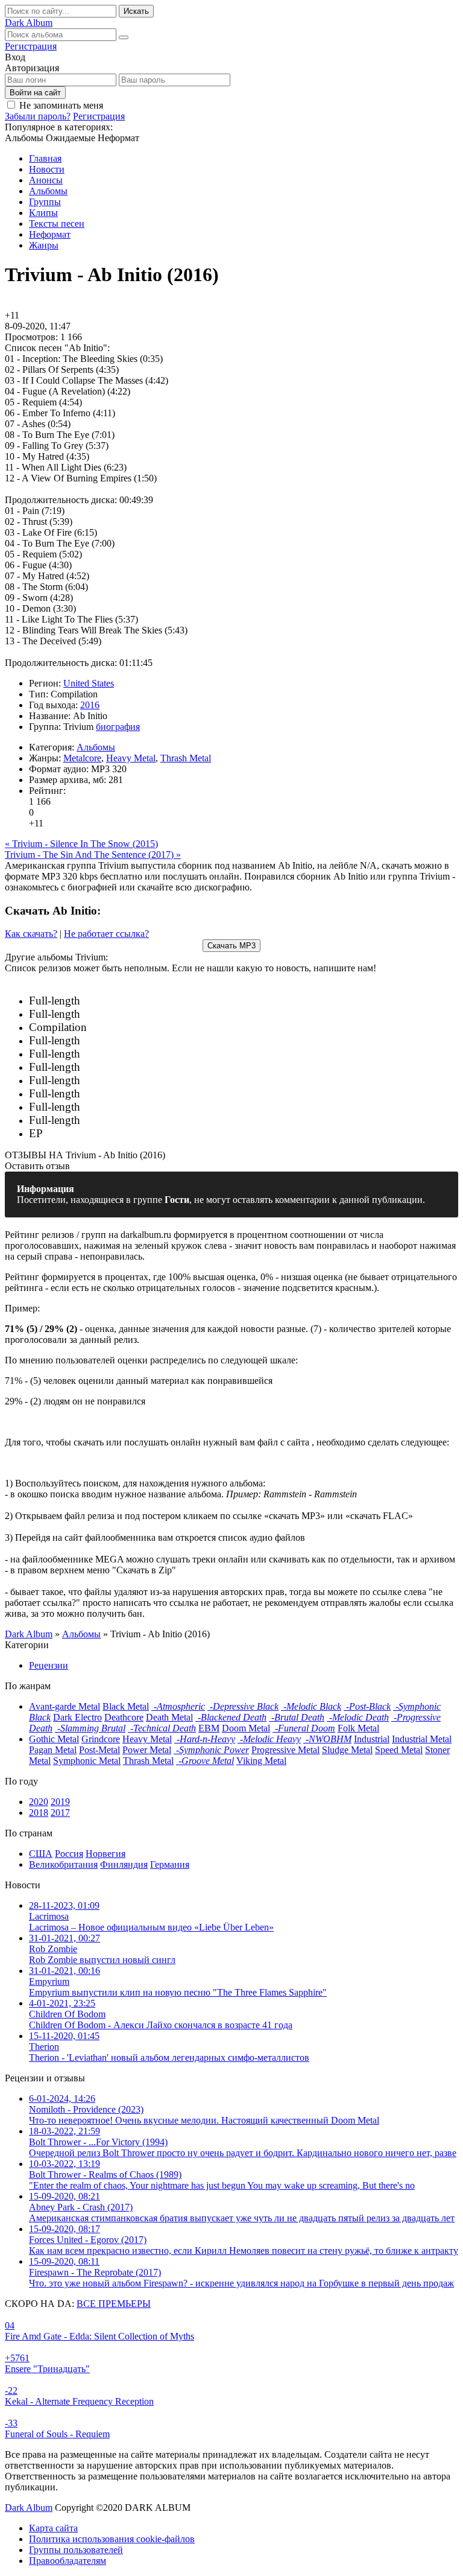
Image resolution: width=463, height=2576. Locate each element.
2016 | (117, 1028)
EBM (209, 1728)
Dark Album (29, 2508)
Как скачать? (31, 934)
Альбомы (48, 191)
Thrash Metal (186, 758)
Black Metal (126, 1706)
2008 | (141, 1081)
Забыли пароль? (38, 116)
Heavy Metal (131, 758)
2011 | (144, 1068)
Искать (136, 11)
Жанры (44, 245)
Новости (47, 169)
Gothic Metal (54, 1739)
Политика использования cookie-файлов (112, 2539)
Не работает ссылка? (106, 934)
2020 (39, 1802)
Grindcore (101, 1739)
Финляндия (124, 1864)
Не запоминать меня (61, 105)
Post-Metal (99, 1750)
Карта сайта (53, 2528)
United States (89, 683)
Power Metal (147, 1750)
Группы (45, 202)
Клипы (43, 213)
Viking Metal (261, 1761)
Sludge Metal (347, 1750)
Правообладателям (68, 2561)
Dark (29, 23)
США (41, 1854)
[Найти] (124, 37)
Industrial (372, 1739)
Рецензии (49, 1665)
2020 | (140, 1001)
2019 (60, 1802)
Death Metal (169, 1717)
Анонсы (46, 180)
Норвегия (106, 1854)
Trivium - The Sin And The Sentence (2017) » (93, 855)
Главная (45, 158)
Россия (69, 1854)
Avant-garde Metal (65, 1706)
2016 (90, 705)
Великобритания (63, 1864)
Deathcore (124, 1717)
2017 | (181, 1014)
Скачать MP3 (231, 946)
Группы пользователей (76, 2550)
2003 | (127, 1121)
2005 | (116, 1107)
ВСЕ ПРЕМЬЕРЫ (114, 2304)
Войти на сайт (35, 93)
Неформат (50, 234)
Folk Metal (358, 1728)
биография (118, 727)
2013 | (160, 1054)
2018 (39, 1813)
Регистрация (31, 46)
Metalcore (82, 758)
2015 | (166, 1041)
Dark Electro (77, 1717)
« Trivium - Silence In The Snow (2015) (81, 844)
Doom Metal (246, 1728)
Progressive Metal (285, 1750)
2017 (60, 1813)
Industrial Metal (422, 1739)
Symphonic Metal (87, 1761)
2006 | (154, 1094)
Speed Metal (399, 1750)
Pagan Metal (53, 1750)
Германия (170, 1864)
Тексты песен (57, 224)
